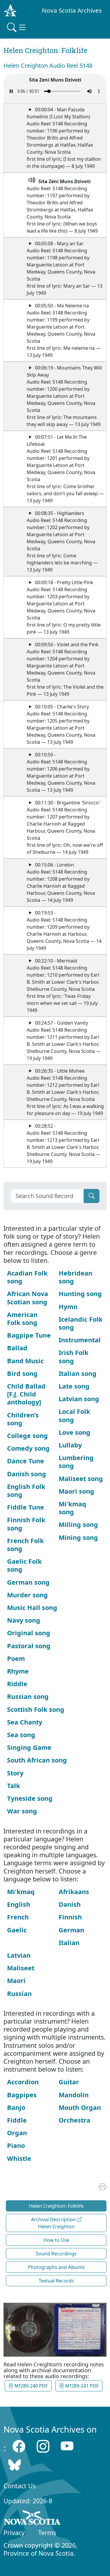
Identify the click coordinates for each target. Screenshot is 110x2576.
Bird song (22, 1373)
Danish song (27, 1474)
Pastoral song (29, 1646)
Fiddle (17, 2120)
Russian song (28, 1696)
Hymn (68, 1307)
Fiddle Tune (26, 1507)
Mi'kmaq (21, 1892)
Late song (74, 1386)
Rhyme (18, 1671)
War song (22, 1811)
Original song (29, 1633)
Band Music (25, 1361)
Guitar (69, 2082)
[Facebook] (19, 2446)
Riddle (17, 1684)
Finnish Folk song (26, 1524)
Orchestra (75, 2120)
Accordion (23, 2082)
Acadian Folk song (27, 1277)
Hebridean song (76, 1277)
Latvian (19, 1955)
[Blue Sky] (15, 2465)
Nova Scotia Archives (72, 10)
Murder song (27, 1595)
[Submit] (92, 1196)
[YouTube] (67, 2446)
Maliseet (21, 1968)
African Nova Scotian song (28, 1298)
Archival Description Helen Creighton (54, 2223)
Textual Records (56, 2281)
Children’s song (23, 1419)
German (71, 1930)
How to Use (56, 2240)
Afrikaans (74, 1892)
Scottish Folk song (36, 1709)
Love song (75, 1432)
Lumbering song (76, 1462)
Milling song (78, 1524)
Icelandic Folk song (81, 1323)
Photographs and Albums (56, 2267)
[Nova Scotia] (32, 2519)
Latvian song (79, 1399)
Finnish (70, 1917)
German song (28, 1582)
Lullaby (70, 1445)
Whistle (19, 2158)
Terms (47, 2533)
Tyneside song (30, 1798)
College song (27, 1436)
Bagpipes (22, 2095)
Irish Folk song (73, 1356)
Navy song (24, 1620)
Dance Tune (26, 1461)
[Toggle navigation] (17, 27)
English (19, 1904)
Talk (13, 1786)
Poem (16, 1658)
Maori (16, 1981)
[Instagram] (43, 2446)
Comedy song (28, 1448)
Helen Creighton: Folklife (56, 2206)
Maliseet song (81, 1478)
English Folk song (26, 1490)
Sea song (21, 1735)
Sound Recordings (56, 2254)
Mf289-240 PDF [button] (31, 2386)
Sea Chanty (25, 1722)
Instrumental (80, 1340)
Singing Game (29, 1747)
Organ (17, 2133)
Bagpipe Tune (29, 1335)
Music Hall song (32, 1607)
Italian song (78, 1373)
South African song (37, 1760)
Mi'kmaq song (72, 1508)
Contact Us (20, 2486)
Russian (19, 1993)
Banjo (16, 2107)
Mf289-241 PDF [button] (81, 2386)
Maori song (76, 1491)
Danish (70, 1904)
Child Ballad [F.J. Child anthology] (26, 1394)
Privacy (14, 2533)
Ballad (17, 1348)
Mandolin (74, 2095)
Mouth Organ (80, 2107)
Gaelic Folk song (24, 1565)
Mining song (78, 1537)
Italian (69, 1943)
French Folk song (25, 1545)
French (18, 1917)
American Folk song (22, 1318)
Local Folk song (74, 1415)
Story (15, 1773)
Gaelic (17, 1930)
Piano (16, 2145)
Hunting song (80, 1294)
